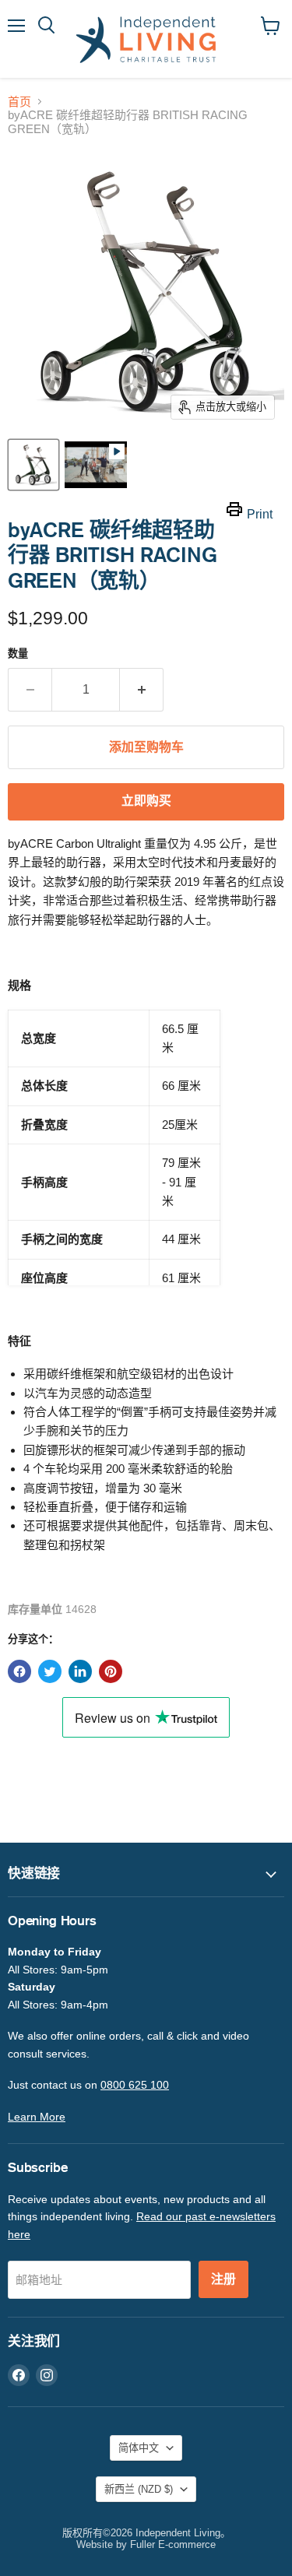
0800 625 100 (135, 2085)
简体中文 (139, 2448)
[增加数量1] (142, 690)
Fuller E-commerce (173, 2544)
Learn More (37, 2117)
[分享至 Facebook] (19, 1671)
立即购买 (146, 801)
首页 (19, 102)
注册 (223, 2279)
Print (260, 514)
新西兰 (139, 2489)
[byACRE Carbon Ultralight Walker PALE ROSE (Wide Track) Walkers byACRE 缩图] (96, 465)
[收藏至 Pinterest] (111, 1671)
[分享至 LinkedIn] (80, 1671)
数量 (18, 654)
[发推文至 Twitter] (50, 1671)
